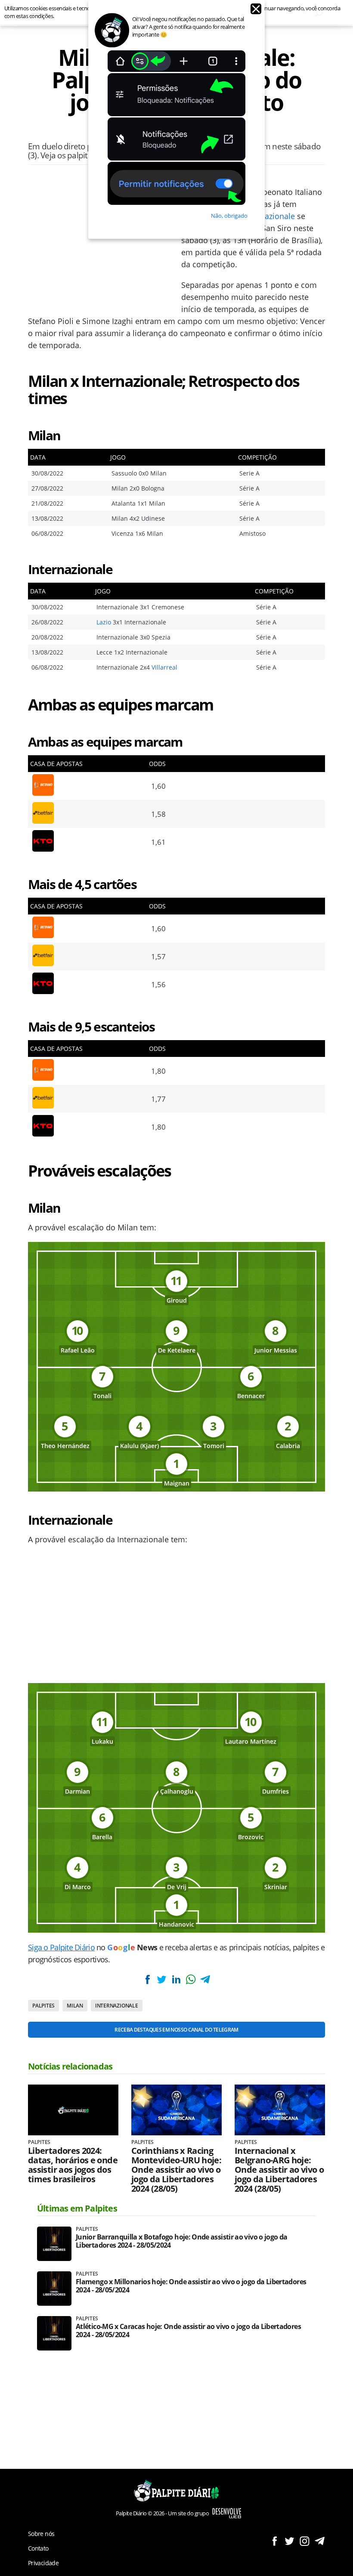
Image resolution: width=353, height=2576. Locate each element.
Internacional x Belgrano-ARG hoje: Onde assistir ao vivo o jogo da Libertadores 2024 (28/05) (279, 2170)
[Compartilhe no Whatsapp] (191, 1979)
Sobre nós (41, 2534)
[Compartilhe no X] (162, 1979)
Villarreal (164, 667)
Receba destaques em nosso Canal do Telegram (176, 2030)
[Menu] (36, 13)
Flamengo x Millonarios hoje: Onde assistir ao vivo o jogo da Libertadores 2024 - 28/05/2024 (191, 2286)
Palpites (43, 2006)
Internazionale (269, 216)
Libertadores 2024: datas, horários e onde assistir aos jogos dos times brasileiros (73, 2165)
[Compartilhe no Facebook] (148, 1979)
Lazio (104, 622)
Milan (75, 2006)
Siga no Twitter (290, 2541)
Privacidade (43, 2563)
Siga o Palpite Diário (61, 1947)
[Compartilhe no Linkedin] (176, 1979)
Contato (38, 2548)
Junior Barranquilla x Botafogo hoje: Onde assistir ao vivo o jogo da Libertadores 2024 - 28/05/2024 (181, 2241)
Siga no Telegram (320, 2541)
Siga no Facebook (274, 2541)
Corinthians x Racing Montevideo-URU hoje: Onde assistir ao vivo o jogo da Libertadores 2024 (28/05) (176, 2170)
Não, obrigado (229, 216)
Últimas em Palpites (77, 2208)
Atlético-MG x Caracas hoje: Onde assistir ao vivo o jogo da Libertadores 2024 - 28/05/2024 (188, 2331)
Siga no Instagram (305, 2541)
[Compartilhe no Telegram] (205, 1979)
